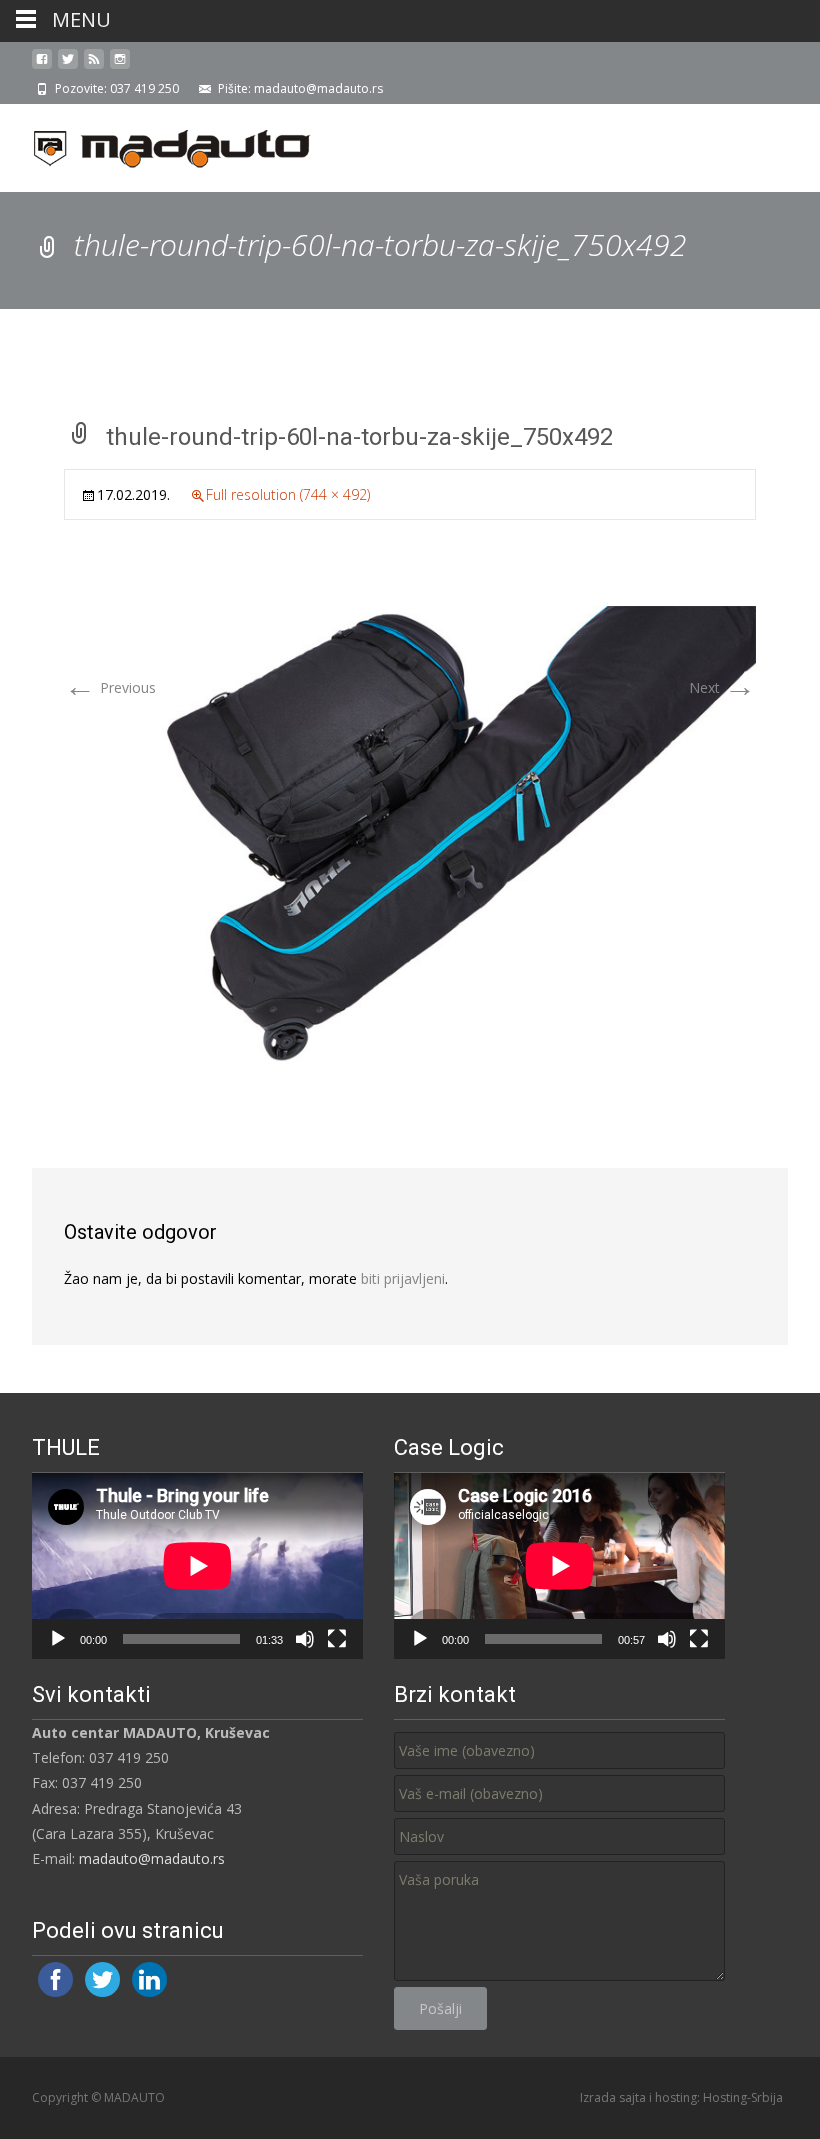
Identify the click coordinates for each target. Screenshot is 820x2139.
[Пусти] (58, 1639)
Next (722, 687)
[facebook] (42, 66)
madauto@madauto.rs (152, 1858)
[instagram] (120, 66)
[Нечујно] (305, 1639)
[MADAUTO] (156, 144)
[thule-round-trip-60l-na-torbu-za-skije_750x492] (410, 833)
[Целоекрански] (337, 1639)
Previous (110, 687)
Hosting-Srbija (743, 2097)
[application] (197, 1566)
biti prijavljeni (403, 1278)
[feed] (94, 66)
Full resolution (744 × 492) (288, 494)
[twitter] (68, 66)
